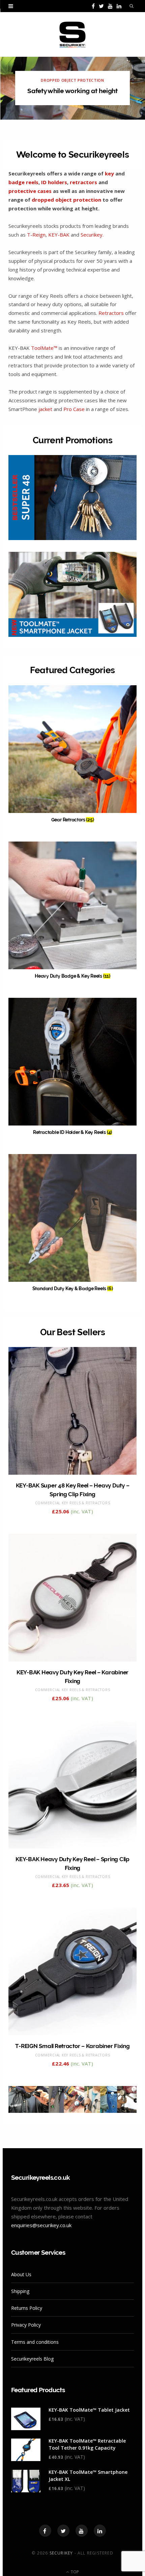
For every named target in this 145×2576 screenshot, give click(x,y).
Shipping (20, 2291)
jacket (45, 409)
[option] (72, 88)
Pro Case (74, 409)
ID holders (54, 182)
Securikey (61, 2553)
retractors (83, 182)
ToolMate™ (44, 348)
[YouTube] (82, 2531)
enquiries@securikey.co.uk (41, 2225)
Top (74, 2572)
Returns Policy (27, 2308)
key (109, 173)
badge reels (23, 182)
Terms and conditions (35, 2342)
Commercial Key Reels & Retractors (73, 1503)
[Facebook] (45, 2531)
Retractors (111, 313)
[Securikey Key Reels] (72, 35)
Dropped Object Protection (72, 80)
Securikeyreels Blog (32, 2359)
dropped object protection (66, 200)
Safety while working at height (72, 91)
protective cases (30, 191)
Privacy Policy (26, 2325)
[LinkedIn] (100, 2531)
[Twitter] (63, 2531)
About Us (21, 2274)
